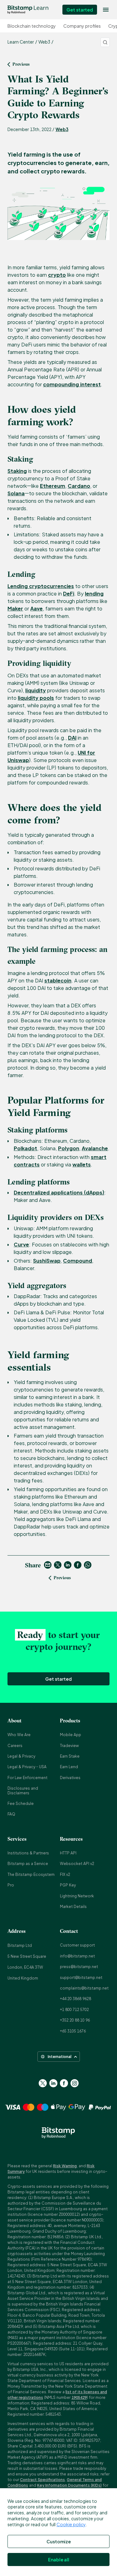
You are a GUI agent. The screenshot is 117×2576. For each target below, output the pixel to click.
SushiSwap (47, 1261)
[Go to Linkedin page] (53, 2083)
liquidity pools (36, 698)
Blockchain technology (32, 26)
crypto (57, 275)
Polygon (69, 1148)
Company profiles (82, 26)
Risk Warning (65, 2166)
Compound (78, 1261)
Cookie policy (71, 2524)
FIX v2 (65, 1874)
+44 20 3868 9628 (76, 1999)
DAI (72, 738)
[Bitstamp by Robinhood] (28, 10)
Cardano (79, 486)
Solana (16, 493)
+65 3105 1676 (73, 2031)
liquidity (36, 690)
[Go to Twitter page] (43, 2083)
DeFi (69, 593)
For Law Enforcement (27, 1778)
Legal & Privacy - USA (27, 1767)
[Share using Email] (48, 1565)
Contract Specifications (42, 2480)
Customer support (77, 1945)
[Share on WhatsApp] (88, 1565)
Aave (37, 608)
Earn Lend (69, 1767)
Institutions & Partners (28, 1853)
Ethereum (53, 486)
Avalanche (95, 1148)
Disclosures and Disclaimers (23, 1790)
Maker (15, 608)
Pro (11, 1885)
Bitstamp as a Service (28, 1864)
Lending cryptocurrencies (41, 586)
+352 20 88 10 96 (75, 2020)
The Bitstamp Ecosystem (31, 1874)
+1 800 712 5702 (74, 2010)
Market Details (73, 1907)
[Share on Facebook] (78, 1565)
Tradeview (69, 1746)
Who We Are (19, 1735)
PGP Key (68, 1885)
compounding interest (72, 384)
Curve (21, 1244)
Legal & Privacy (21, 1756)
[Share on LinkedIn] (68, 1565)
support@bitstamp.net (81, 1978)
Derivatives (70, 1778)
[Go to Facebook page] (64, 2083)
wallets (82, 1164)
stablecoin (58, 980)
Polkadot (25, 1148)
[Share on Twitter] (58, 1565)
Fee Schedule (21, 1804)
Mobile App (71, 1735)
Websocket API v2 (77, 1864)
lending (94, 593)
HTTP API (68, 1853)
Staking (17, 471)
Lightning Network (77, 1896)
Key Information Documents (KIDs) (69, 2485)
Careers (15, 1746)
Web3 (62, 129)
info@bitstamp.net (77, 1956)
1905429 (79, 2397)
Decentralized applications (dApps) (59, 1192)
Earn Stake (70, 1756)
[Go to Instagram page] (75, 2083)
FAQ (11, 1814)
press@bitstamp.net (79, 1967)
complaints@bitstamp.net (84, 1988)
